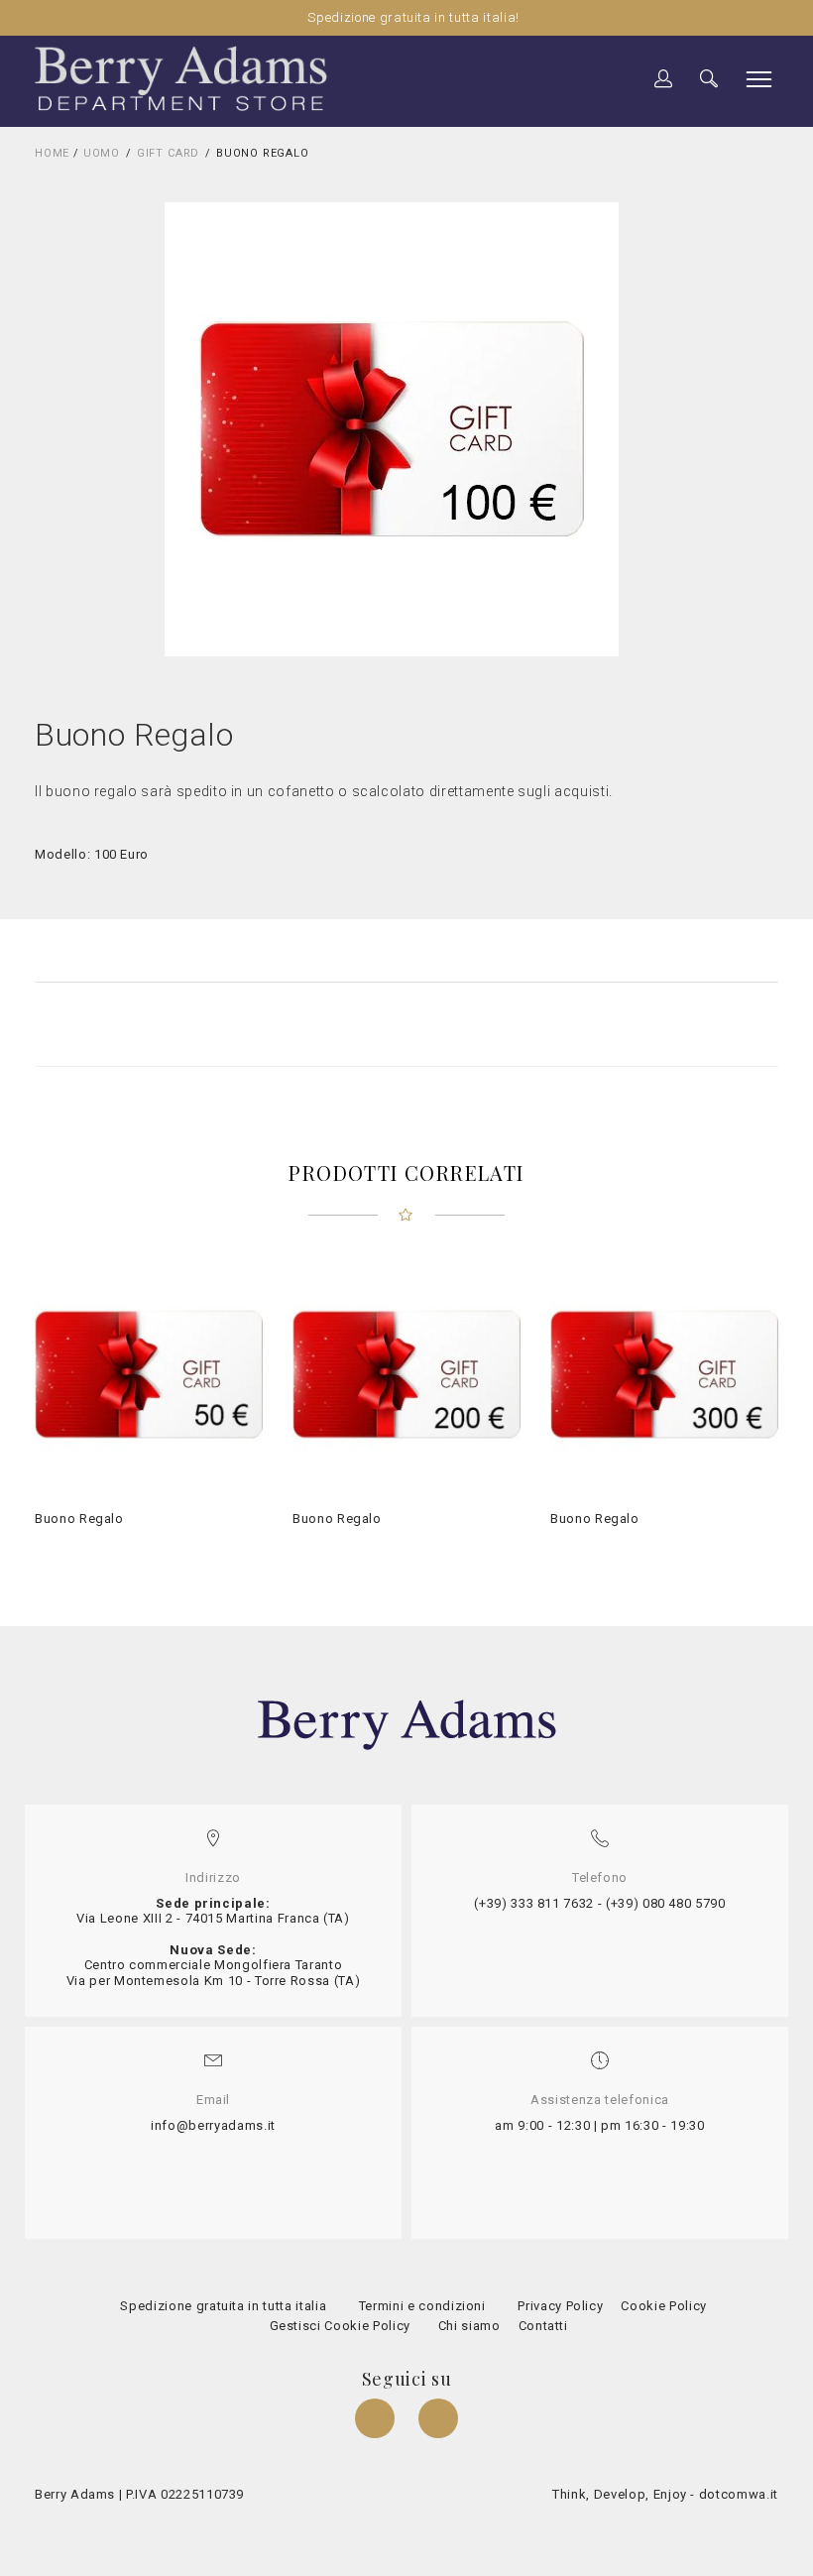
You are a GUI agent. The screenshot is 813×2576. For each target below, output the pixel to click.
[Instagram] (438, 2421)
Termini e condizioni (420, 2306)
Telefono (600, 1877)
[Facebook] (377, 2421)
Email (213, 2100)
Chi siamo (469, 2326)
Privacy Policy (559, 2306)
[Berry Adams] (181, 78)
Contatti (541, 2326)
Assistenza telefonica (600, 2100)
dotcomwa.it (739, 2494)
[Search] (664, 80)
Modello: (62, 854)
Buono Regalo (79, 1519)
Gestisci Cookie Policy (338, 2326)
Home (52, 153)
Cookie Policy (662, 2306)
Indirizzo (213, 1877)
